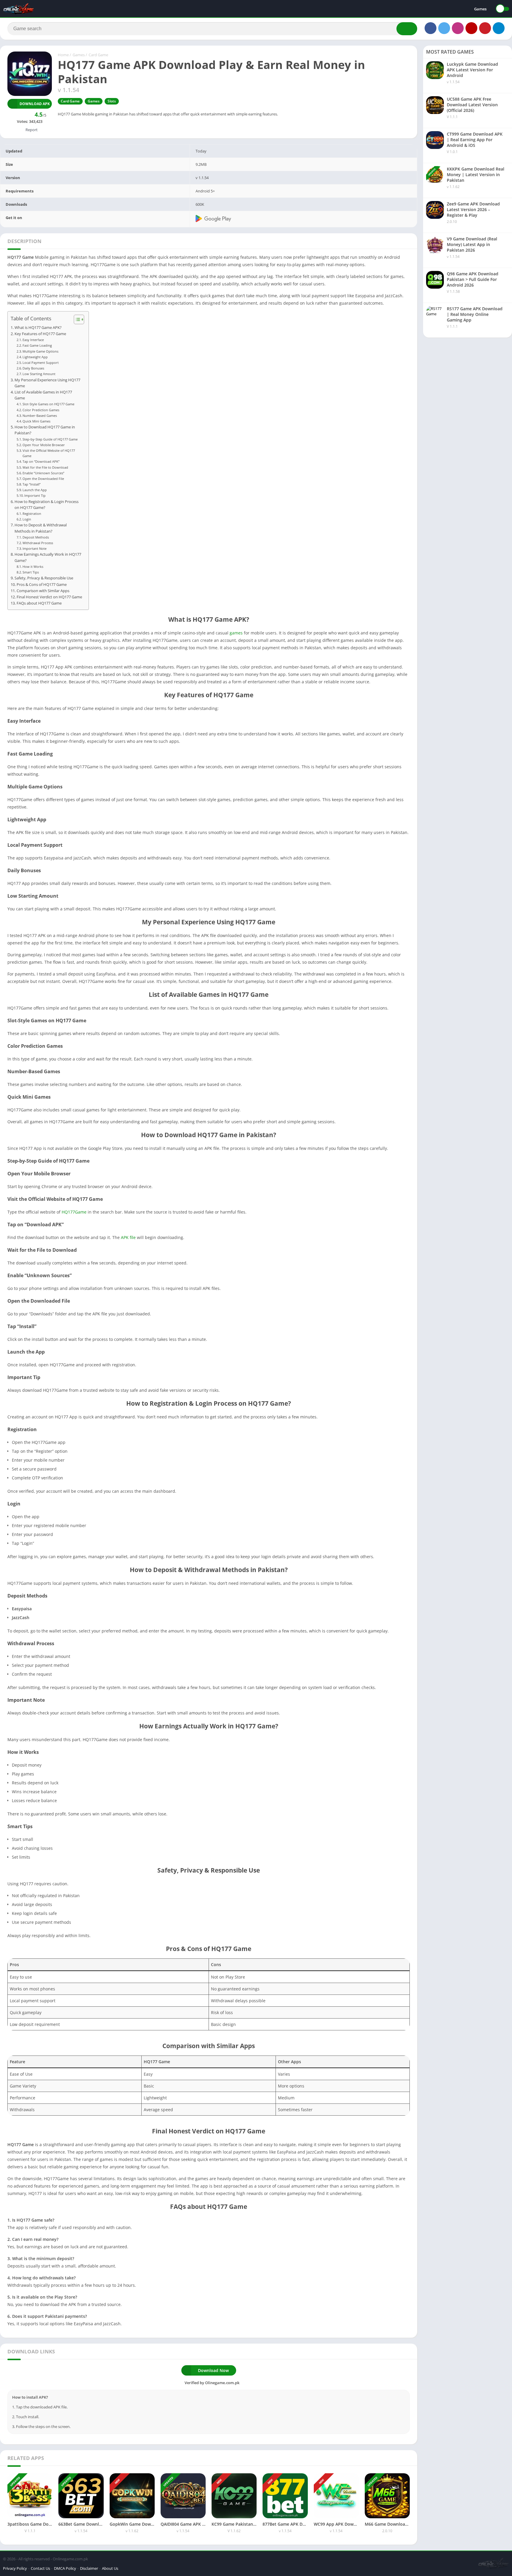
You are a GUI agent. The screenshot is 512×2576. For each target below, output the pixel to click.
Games (480, 9)
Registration (32, 514)
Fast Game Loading (37, 345)
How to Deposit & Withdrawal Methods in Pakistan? (41, 528)
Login (27, 519)
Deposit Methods (36, 537)
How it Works (33, 567)
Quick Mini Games (36, 421)
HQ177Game (74, 1212)
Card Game (98, 55)
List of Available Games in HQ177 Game (43, 395)
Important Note (35, 548)
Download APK (35, 104)
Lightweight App (35, 357)
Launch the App (35, 490)
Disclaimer (89, 2568)
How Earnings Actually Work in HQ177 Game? (48, 557)
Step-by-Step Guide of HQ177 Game (50, 439)
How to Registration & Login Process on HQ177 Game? (47, 505)
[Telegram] (499, 28)
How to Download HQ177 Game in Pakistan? (45, 430)
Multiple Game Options (40, 351)
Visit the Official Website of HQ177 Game (49, 453)
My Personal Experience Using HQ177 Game (47, 383)
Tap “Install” (32, 484)
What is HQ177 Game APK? (38, 328)
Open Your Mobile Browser (44, 445)
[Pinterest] (485, 28)
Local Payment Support (41, 363)
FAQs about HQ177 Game (39, 603)
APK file (128, 1237)
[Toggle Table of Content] (76, 319)
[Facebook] (431, 28)
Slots (112, 101)
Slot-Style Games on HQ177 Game (48, 404)
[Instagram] (458, 28)
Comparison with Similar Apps (43, 591)
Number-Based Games (40, 416)
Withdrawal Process (38, 543)
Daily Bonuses (33, 368)
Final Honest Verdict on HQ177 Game (49, 597)
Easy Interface (33, 340)
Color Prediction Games (41, 410)
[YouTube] (471, 28)
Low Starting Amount (39, 374)
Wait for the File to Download (45, 467)
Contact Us (40, 2568)
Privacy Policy (15, 2568)
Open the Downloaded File (43, 479)
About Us (110, 2568)
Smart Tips (31, 572)
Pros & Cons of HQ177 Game (42, 585)
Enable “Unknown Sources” (43, 473)
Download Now (213, 2370)
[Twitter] (444, 28)
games (236, 633)
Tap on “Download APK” (41, 461)
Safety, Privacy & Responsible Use (44, 578)
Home (63, 55)
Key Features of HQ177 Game (40, 334)
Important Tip (35, 495)
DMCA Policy (65, 2568)
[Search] (407, 29)
